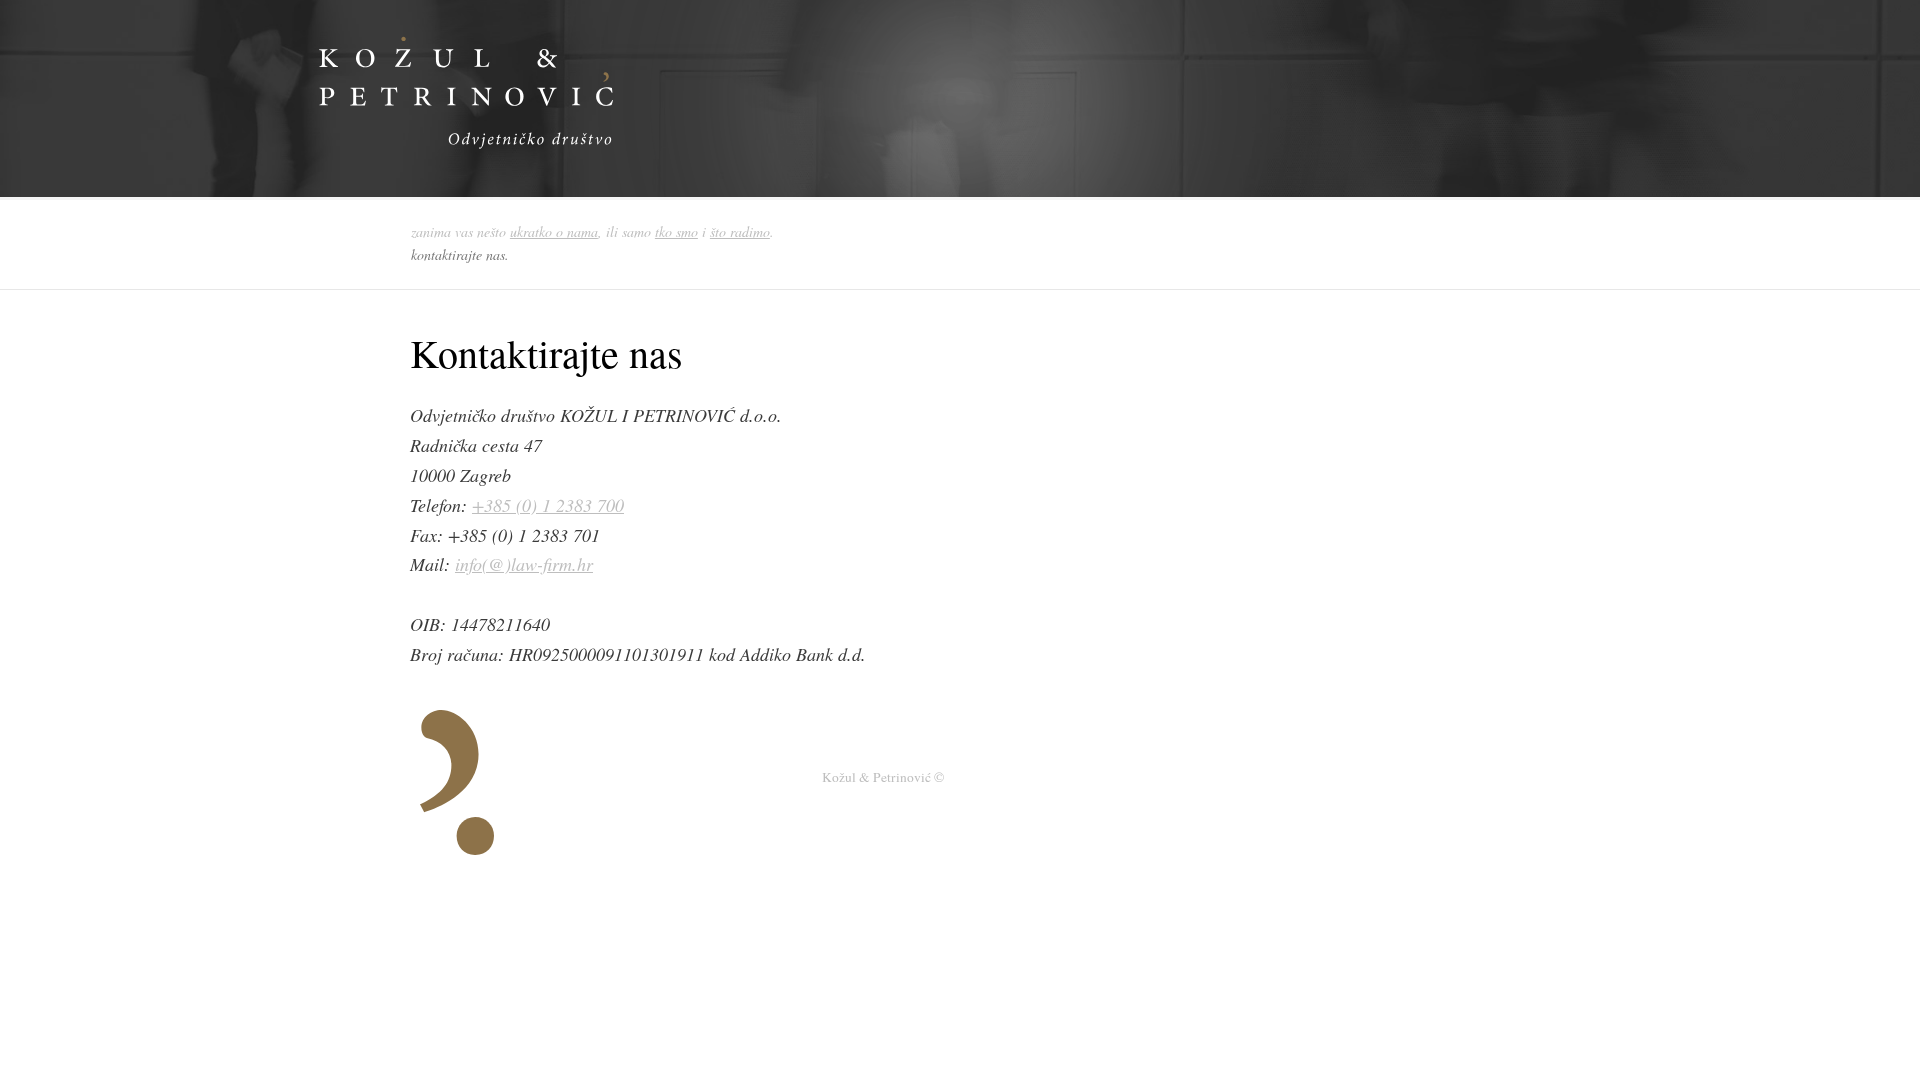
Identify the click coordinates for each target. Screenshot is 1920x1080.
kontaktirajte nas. (460, 254)
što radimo (740, 231)
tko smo (676, 231)
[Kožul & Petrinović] (556, 170)
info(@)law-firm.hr (524, 564)
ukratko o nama (554, 231)
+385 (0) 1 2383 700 (548, 505)
